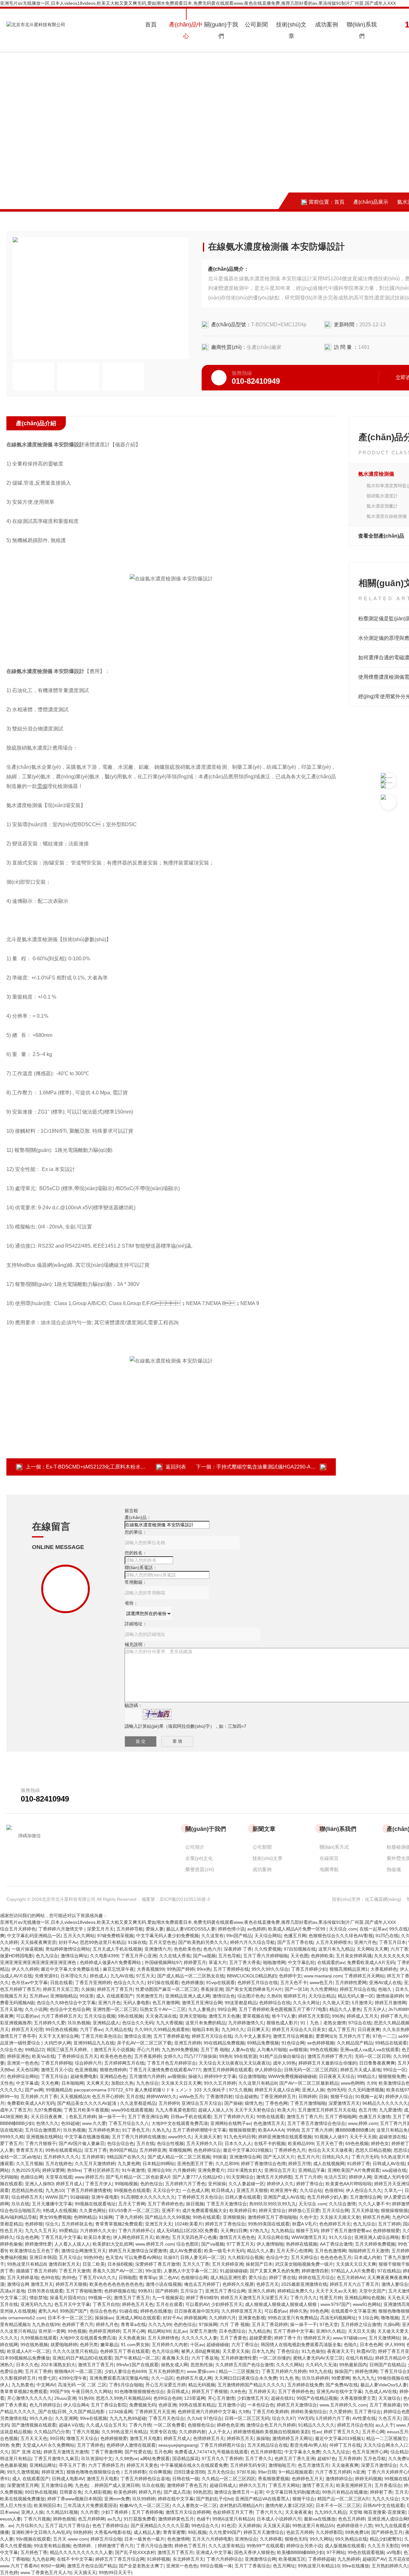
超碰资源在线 (392, 2137)
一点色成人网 (196, 2190)
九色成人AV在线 (381, 2391)
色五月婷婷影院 (266, 2452)
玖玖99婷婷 (144, 2499)
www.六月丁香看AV (19, 2566)
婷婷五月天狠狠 (71, 2284)
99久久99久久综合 (270, 1969)
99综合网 (227, 2009)
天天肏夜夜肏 (298, 2512)
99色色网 (319, 2311)
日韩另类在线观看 (45, 2291)
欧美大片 (286, 2110)
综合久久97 (283, 2418)
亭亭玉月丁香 (72, 2465)
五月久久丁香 (196, 2264)
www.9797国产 (335, 2304)
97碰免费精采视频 (115, 1936)
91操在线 (137, 1942)
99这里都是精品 (241, 2003)
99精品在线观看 (391, 2043)
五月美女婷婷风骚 (354, 1956)
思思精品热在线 (27, 2190)
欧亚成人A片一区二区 (29, 2351)
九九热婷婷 (349, 2559)
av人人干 (385, 2425)
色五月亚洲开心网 (370, 2452)
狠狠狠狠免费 (392, 2076)
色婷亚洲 (167, 2405)
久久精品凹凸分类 (52, 2432)
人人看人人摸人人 (72, 2244)
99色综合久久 (205, 2526)
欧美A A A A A (271, 2130)
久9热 (244, 2412)
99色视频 (77, 2331)
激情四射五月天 (64, 2264)
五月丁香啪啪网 (341, 2117)
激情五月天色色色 (237, 2237)
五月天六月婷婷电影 (212, 2539)
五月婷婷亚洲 (153, 2150)
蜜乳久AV (48, 2311)
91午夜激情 (133, 2170)
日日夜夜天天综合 (337, 2076)
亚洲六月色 (365, 1942)
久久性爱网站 (324, 1989)
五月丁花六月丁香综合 (67, 2526)
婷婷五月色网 (376, 2217)
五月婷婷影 (135, 2472)
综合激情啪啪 (252, 2076)
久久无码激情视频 (366, 2090)
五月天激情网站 (384, 2338)
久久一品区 (162, 2378)
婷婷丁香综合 (310, 2184)
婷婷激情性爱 (38, 2244)
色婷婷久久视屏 (238, 2284)
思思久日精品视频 (373, 2150)
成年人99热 (284, 2063)
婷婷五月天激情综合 (297, 2405)
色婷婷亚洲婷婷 (104, 2331)
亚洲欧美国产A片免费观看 (354, 2170)
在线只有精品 (359, 2358)
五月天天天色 (34, 2438)
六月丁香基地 (205, 2358)
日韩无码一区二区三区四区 (311, 2070)
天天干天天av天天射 (336, 2291)
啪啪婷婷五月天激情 (369, 2251)
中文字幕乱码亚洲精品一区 (34, 1936)
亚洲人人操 (313, 2090)
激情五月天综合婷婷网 (188, 2512)
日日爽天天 (258, 2029)
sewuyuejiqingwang (178, 2445)
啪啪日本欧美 (205, 2029)
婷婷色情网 (366, 2371)
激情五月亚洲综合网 (202, 2003)
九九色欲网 (43, 2559)
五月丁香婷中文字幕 (293, 2331)
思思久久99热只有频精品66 (123, 2398)
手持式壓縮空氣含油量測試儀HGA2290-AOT (267, 1467)
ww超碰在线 (394, 2170)
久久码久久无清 (321, 2365)
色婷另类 (89, 2345)
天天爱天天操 (236, 2351)
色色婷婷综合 (207, 2150)
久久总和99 (227, 2164)
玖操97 (171, 2257)
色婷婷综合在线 (275, 2003)
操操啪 (263, 2438)
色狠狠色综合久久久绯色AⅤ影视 (341, 1936)
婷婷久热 (298, 2311)
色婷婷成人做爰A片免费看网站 (111, 1962)
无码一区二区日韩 (373, 2056)
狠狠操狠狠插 (394, 2210)
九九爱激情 (390, 2110)
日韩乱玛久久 (336, 2157)
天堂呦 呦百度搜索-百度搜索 (377, 2512)
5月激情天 (362, 2003)
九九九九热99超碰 (128, 2418)
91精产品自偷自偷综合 (282, 2056)
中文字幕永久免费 (302, 2452)
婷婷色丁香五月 (190, 2546)
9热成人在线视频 (60, 2210)
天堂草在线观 (59, 2177)
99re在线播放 (355, 2566)
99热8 (293, 2130)
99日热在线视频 (61, 2029)
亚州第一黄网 (52, 2331)
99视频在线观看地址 (95, 2204)
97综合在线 (360, 2023)
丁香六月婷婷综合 (224, 2559)
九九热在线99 (46, 2324)
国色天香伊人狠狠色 (254, 2552)
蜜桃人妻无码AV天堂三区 (318, 2358)
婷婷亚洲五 (53, 2472)
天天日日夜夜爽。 (49, 2117)
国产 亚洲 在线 (26, 2452)
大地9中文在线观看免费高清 (180, 2123)
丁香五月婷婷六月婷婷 (284, 2371)
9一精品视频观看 (296, 2472)
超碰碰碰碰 (218, 2345)
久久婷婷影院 (329, 2532)
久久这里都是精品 (138, 2103)
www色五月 (321, 1983)
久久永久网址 (306, 2003)
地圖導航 (329, 1869)
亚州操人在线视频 (18, 2311)
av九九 (114, 2519)
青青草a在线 (133, 2324)
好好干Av (68, 1942)
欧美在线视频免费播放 (22, 2499)
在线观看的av (331, 1962)
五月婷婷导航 (130, 1929)
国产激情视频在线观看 (34, 2425)
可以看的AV (197, 2304)
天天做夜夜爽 (345, 2465)
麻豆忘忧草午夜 (119, 1969)
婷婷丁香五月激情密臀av (346, 2231)
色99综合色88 (167, 2398)
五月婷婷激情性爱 (239, 2358)
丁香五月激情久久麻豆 (56, 2459)
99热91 (145, 2291)
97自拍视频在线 (300, 1949)
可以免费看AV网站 (143, 2257)
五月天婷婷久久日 (204, 2143)
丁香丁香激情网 (106, 2452)
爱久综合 (258, 2278)
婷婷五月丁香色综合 (225, 2224)
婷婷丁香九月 (394, 2016)
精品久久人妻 (260, 2251)
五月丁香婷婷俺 (147, 2512)
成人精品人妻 (147, 2532)
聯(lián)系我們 (362, 30)
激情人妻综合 (395, 2284)
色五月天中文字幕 (72, 2304)
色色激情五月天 (269, 2123)
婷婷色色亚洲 (230, 2425)
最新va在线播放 (320, 2519)
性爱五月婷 (331, 2298)
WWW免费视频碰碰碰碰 (292, 2076)
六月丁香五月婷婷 (333, 2472)
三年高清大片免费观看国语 (90, 2505)
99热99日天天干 (115, 2572)
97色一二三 (384, 2036)
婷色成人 (99, 1976)
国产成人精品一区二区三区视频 (179, 2157)
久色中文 (308, 2217)
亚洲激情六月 (158, 1949)
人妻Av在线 (243, 2050)
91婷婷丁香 (359, 2164)
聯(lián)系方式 (334, 1847)
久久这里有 (212, 1936)
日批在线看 (61, 1983)
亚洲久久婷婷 (261, 2291)
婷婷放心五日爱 (304, 2210)
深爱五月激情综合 (379, 2465)
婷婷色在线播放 (156, 2311)
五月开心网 (134, 2331)
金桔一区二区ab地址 (20, 2157)
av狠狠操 (298, 2050)
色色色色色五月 (336, 2257)
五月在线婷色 (59, 2164)
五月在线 (135, 2096)
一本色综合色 (261, 2405)
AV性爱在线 (364, 2418)
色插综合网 (32, 2177)
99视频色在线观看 (132, 2190)
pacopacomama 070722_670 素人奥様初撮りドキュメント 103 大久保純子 (150, 2090)
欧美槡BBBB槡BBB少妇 (301, 2552)
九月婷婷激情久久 (246, 2023)
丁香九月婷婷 (129, 2217)
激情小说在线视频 (164, 2284)
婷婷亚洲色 (18, 2056)
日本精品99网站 (158, 2164)
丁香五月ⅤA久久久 (97, 2278)
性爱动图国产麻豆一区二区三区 (167, 1989)
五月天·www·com (70, 2539)
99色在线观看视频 (366, 2552)
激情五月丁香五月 (132, 2298)
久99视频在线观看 (39, 2338)
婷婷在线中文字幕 (176, 2499)
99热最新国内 (353, 2365)
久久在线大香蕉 (175, 1956)
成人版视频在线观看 (345, 2546)
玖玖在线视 (153, 2485)
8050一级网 (53, 2566)
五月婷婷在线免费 (305, 2385)
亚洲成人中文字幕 (214, 2552)
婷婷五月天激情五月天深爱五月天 (254, 2298)
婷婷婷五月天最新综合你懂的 (328, 2063)
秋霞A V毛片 (304, 2224)
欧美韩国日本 (47, 2505)
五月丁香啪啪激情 (84, 2291)
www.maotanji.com (323, 1976)
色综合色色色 (103, 2311)
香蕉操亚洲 (212, 1989)
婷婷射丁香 (381, 2492)
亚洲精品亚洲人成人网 (188, 1996)
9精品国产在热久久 (126, 2157)
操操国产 (343, 2371)
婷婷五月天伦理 (27, 2029)
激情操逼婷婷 (390, 1996)
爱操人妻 (155, 1929)
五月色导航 (229, 1956)
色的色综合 (151, 2184)
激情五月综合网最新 (293, 2036)
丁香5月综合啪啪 (126, 2385)
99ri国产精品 (239, 1936)
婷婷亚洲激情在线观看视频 (285, 2137)
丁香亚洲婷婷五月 (278, 2096)
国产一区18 (296, 1989)
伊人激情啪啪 (270, 2244)
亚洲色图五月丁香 (195, 2164)
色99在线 (50, 2278)
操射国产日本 (259, 2264)
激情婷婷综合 (339, 2479)
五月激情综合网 (366, 2197)
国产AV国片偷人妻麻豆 (82, 2143)
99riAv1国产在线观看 (137, 2365)
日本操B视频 (120, 2264)
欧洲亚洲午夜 (284, 2190)
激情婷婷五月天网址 (292, 2438)
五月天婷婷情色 (163, 2338)
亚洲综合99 (159, 2170)
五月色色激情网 (330, 2251)
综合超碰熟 (246, 2096)
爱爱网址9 (326, 2036)
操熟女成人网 (174, 2365)
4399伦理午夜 (73, 2378)
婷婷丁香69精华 (202, 2298)
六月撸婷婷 (184, 2170)
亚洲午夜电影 (105, 2197)
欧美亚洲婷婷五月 (354, 2485)
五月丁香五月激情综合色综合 (316, 2123)
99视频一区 (100, 2298)
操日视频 (195, 2204)
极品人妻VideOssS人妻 (384, 2385)
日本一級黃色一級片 (144, 2539)
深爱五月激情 (203, 2331)
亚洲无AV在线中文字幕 (339, 2391)
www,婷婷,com (363, 2123)
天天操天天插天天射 (340, 2217)
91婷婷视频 (158, 2559)
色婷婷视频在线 (120, 2291)
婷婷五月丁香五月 (115, 1989)
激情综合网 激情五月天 (30, 2284)
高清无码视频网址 (338, 2318)
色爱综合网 (11, 2371)
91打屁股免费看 (140, 2519)
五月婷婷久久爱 (50, 2023)
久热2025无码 (26, 2170)
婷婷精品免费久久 (295, 2291)
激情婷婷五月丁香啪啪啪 (272, 2217)
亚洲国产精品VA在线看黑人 (262, 2499)
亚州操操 (217, 2184)
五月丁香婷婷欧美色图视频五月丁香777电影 (283, 2009)
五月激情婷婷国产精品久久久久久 (251, 2385)
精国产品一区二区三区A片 (343, 2499)
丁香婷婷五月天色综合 (200, 2197)
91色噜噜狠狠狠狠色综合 (139, 2391)
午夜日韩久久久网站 (92, 2391)
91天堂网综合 (240, 2177)
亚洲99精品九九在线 (94, 2043)
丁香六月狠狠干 (41, 2143)
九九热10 (55, 2190)
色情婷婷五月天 (209, 2438)
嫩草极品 (109, 2345)
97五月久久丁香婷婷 (222, 2459)
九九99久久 (233, 2029)
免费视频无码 (143, 2405)
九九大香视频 (169, 2023)
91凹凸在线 (387, 1936)
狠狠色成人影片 (282, 2023)
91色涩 (228, 2526)
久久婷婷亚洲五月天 (242, 2311)
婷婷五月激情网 (390, 2003)
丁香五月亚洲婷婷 (93, 1983)
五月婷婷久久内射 (170, 2345)
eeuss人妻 (11, 2519)
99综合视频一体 (216, 2566)
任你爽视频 (160, 2472)
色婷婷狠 (34, 2224)
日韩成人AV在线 (389, 2164)
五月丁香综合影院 (109, 2405)
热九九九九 (364, 2378)
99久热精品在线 (351, 2539)
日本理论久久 (74, 1976)
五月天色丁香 (329, 2143)
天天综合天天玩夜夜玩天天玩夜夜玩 (235, 2063)
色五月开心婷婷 (108, 2096)
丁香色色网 (276, 2103)
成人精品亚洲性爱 (228, 2278)
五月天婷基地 (365, 2210)
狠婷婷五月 (295, 1996)
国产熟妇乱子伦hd (214, 2499)
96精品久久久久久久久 (385, 2103)
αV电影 (394, 2552)
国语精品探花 (186, 2459)
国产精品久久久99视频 (167, 2217)
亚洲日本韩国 (43, 2257)
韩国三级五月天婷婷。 (69, 2050)
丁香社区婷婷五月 (101, 2170)
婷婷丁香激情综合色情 (263, 2164)
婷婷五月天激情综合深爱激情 (138, 2251)
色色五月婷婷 (351, 2519)
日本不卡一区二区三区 (70, 2318)
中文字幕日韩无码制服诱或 (293, 2492)
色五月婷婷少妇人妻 (327, 2197)
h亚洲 (359, 2472)
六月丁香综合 (245, 2345)
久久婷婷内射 (192, 2432)
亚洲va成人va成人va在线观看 (370, 2050)
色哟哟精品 (85, 2217)
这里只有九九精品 (336, 1949)
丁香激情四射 (219, 2096)
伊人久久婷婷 (25, 1969)
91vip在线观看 (220, 1983)
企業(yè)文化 (199, 1858)
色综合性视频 (170, 2143)
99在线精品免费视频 (224, 2043)
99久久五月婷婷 (220, 2083)
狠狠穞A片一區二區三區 (78, 2371)
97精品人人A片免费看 (353, 2271)
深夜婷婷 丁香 (238, 1949)
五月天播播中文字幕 (52, 2204)
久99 (371, 2083)
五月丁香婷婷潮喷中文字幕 (199, 2130)
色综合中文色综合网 (70, 2009)
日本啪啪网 (73, 2083)
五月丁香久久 (259, 2459)
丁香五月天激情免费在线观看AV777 (165, 2070)
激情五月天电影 (145, 2438)
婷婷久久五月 (252, 2485)
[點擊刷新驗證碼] (157, 1714)
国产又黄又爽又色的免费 (274, 2271)
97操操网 (208, 2324)
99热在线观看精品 (64, 2150)
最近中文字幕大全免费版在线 (71, 1969)
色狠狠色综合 (201, 2425)
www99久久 (180, 2137)
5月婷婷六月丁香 (333, 2418)
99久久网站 (321, 2539)
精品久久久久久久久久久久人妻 (81, 2552)
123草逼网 (195, 2398)
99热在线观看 (270, 2117)
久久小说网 (36, 2009)
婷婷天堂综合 (272, 2210)
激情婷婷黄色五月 (176, 2519)
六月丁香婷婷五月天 (61, 2016)
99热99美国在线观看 (269, 2224)
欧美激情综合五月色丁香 (34, 2251)
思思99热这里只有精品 (103, 1942)
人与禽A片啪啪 (272, 2050)
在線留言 (329, 1858)
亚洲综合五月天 (280, 2170)
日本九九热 (263, 2351)
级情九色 (254, 2103)
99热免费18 (357, 2532)
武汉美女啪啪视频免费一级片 (304, 2264)
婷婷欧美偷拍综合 (309, 2412)
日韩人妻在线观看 (243, 2197)
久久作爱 (89, 2512)
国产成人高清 (177, 2492)
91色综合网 (293, 2043)
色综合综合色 (120, 2143)
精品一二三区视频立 (239, 2371)
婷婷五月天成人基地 (360, 2070)
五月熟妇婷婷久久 (390, 2566)
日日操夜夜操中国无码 (197, 2311)
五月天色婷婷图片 (166, 2371)
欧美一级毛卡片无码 (224, 2251)
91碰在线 (128, 2311)
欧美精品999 (301, 2143)
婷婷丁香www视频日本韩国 (74, 2499)
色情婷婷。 (84, 2546)
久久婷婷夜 (271, 2539)
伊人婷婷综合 (268, 2070)
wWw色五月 (191, 2096)
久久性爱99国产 (225, 2532)
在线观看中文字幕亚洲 (353, 2311)
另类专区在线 (163, 2432)
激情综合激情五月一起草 (239, 2492)
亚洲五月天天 (158, 2224)
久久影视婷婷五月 (18, 2378)
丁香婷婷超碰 (321, 2559)
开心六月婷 (148, 2050)
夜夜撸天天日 (175, 2358)
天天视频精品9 (75, 2096)
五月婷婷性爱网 (351, 1983)
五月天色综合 (221, 2472)
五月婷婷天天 (262, 2391)
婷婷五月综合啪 (106, 2539)
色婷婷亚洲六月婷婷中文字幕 (207, 2412)
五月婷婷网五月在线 (124, 2063)
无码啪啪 (9, 2177)
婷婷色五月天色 (138, 2304)
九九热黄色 (23, 2385)
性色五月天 (11, 2231)
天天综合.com (343, 1929)
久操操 (88, 1989)
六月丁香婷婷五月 (106, 2465)
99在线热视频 (34, 2345)
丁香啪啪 (20, 2559)
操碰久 (195, 2076)
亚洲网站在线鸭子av (231, 2123)
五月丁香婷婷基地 (171, 2036)
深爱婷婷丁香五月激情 (158, 2264)
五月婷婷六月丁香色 (185, 2184)
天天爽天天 (97, 2083)
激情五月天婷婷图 (274, 2177)
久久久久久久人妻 (199, 2338)
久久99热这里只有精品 (124, 2432)
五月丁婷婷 (389, 2224)
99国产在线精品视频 (317, 2398)
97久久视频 (241, 2090)
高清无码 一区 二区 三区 (82, 2385)
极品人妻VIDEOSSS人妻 (191, 1929)
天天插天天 (85, 2572)
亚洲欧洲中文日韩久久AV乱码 (41, 2532)
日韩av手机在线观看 (191, 2117)
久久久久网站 (289, 2365)
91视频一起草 (369, 2096)
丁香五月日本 (392, 1942)
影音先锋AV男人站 (309, 2445)
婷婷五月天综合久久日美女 (299, 2029)
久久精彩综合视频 (245, 2257)
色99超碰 (70, 2123)
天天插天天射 (208, 2137)
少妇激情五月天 (253, 2398)
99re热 (204, 1969)
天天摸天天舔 (276, 2526)
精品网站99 (159, 2331)
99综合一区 (395, 2070)
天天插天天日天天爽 (356, 2264)
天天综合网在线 (273, 2237)
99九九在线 (320, 2371)
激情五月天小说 (57, 2070)
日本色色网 (371, 2345)
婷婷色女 (380, 2143)
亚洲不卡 (171, 2210)
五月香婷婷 (350, 2459)
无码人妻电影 (136, 2003)
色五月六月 (308, 2157)
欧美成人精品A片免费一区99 (297, 1929)
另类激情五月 (149, 1996)
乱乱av (180, 2331)
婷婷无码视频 (368, 2479)
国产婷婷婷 (166, 2291)
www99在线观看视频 (132, 2110)
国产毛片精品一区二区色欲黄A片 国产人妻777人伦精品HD (165, 2177)
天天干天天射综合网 (58, 2036)
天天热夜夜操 (132, 2338)
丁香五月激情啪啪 (308, 2103)
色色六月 (212, 1949)
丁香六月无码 (365, 2157)
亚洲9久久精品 (331, 2331)
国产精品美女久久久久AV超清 (87, 2103)
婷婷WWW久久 (162, 2096)
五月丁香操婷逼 (385, 2405)
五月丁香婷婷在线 (231, 1969)
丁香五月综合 (54, 2076)
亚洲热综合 (246, 2539)
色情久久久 (47, 2123)
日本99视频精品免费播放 (25, 2358)
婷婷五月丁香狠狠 (210, 2391)
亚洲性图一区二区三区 (115, 2009)
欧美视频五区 (292, 2559)
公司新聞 (256, 25)
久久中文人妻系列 (252, 2036)
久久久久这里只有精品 (75, 2351)
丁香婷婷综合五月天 (78, 2056)
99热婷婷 (82, 2532)
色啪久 (385, 1989)
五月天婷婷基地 (23, 2278)
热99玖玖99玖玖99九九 (273, 2204)
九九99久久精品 (330, 2512)
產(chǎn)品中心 (186, 30)
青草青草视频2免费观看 (119, 2224)
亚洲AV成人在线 (385, 1983)
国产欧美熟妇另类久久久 (203, 1942)
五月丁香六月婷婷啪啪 (266, 1956)
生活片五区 (335, 2177)
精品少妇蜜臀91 (386, 2539)
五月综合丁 (191, 2291)
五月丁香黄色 (233, 2338)
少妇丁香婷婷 (115, 2512)
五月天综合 (70, 2257)
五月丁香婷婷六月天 (234, 2117)
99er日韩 (267, 2472)
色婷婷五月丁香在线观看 (125, 2351)
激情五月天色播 (224, 2016)
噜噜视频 (390, 2318)
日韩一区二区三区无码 (247, 2418)
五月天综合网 (336, 2210)
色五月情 (367, 2110)
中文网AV (46, 2385)
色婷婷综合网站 (23, 2076)
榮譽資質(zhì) (200, 1869)
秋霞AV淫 (366, 2351)
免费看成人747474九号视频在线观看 (211, 2452)
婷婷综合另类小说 (304, 2546)
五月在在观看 (169, 2304)
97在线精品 (389, 2271)
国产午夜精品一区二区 (137, 2358)
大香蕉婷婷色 (384, 1969)
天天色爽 (50, 2083)
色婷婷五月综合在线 (258, 1983)
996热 (338, 2016)
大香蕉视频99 (150, 1969)
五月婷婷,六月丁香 (39, 2096)
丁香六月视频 (86, 2432)
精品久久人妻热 (345, 2009)
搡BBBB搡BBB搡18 (355, 2130)
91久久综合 (340, 2237)
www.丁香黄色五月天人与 (46, 2572)
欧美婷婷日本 (243, 2210)
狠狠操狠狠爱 (242, 2130)
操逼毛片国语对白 (68, 2298)
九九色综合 (147, 2083)
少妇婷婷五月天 (227, 2304)
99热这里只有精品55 (313, 2526)
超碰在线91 (282, 2398)
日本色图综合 (232, 2331)
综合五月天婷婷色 (18, 1929)
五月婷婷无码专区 (248, 2465)
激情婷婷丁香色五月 (187, 2485)
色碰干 (203, 2519)
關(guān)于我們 (221, 30)
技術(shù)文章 (291, 30)
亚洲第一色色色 (23, 2063)
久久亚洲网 (66, 2418)
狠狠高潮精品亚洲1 (349, 1969)
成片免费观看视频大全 (204, 2210)
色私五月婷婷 (82, 2117)
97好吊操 (246, 2472)
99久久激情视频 (23, 2472)
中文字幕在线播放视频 (87, 2137)
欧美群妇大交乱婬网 (113, 2244)
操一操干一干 (112, 2117)
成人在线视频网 (329, 2164)
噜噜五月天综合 (82, 2438)
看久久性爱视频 (16, 2546)
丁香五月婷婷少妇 (309, 1969)
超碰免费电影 (84, 2076)
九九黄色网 (129, 2164)
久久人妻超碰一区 (246, 2184)
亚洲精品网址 (43, 2465)
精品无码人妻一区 (356, 1996)
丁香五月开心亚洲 (139, 1956)
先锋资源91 (46, 1976)
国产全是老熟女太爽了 (141, 2566)
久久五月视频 (29, 2164)
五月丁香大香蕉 (245, 1962)
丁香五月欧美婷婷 (270, 2412)
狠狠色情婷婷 (113, 2070)
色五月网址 (284, 2566)
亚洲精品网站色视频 (365, 2298)
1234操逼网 (120, 2412)
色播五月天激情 (374, 2117)
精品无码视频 (202, 2385)
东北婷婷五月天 (188, 2559)
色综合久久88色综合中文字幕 (66, 2003)
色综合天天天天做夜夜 (330, 2150)
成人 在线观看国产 (115, 1996)
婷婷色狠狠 (64, 2519)
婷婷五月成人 (69, 2184)
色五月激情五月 (313, 2465)
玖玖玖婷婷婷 (315, 2378)
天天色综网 (27, 2070)
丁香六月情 (140, 2425)
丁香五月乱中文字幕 (61, 2237)
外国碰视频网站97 (163, 1962)
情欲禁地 (38, 2298)
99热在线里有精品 (197, 2405)
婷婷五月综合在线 (358, 1989)
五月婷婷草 (93, 2157)
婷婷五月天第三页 (61, 1989)
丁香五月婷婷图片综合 (222, 2445)
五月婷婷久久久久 (61, 2157)
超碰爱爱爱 (260, 2338)
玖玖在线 (20, 2204)
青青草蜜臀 (174, 2532)
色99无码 (336, 2090)
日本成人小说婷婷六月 (279, 2519)
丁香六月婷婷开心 (136, 2231)
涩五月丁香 (96, 2150)
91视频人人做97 (331, 2137)
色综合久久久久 (129, 1983)
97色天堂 (329, 2324)
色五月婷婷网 (91, 2519)
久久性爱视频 (268, 1949)
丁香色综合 (288, 2351)
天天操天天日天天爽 (181, 2083)
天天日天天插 (361, 2331)
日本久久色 (27, 2365)
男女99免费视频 (55, 2217)
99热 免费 (10, 2445)
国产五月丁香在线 (295, 1942)
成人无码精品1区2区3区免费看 (187, 2231)
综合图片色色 (251, 1996)
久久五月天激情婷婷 (95, 2164)
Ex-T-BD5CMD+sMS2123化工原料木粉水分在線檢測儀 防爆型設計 (122, 1467)
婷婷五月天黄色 (142, 2465)
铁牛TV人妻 (284, 2016)
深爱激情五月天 (344, 2103)
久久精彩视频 (98, 2492)
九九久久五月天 (41, 2231)
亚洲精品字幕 (312, 2170)
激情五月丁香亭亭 (18, 2036)
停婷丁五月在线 (345, 2445)
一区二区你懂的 (275, 2358)
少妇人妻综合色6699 (125, 2371)
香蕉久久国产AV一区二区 (118, 2271)
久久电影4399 (104, 1956)
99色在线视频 (324, 2050)
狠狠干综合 (342, 2096)
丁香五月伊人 (99, 2184)
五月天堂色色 (162, 1942)
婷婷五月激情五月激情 (66, 2452)
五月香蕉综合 (388, 2485)
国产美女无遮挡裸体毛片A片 (254, 1989)
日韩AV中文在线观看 (384, 2505)
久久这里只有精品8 (258, 2083)
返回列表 (176, 1467)
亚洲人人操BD (39, 2184)
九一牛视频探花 (168, 2298)
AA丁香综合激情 (336, 2244)
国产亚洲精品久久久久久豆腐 (160, 2526)
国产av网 (34, 2090)
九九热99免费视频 (180, 2050)
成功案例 (327, 25)
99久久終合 (41, 2418)
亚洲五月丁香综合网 (225, 2291)
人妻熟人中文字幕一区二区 (190, 2271)
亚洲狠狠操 (234, 2217)
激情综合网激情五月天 (84, 2251)
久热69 (274, 1996)
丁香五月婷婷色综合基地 (145, 2479)
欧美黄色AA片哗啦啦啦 (349, 2184)
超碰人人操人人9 (215, 2110)
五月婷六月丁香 (354, 2036)
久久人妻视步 (202, 2009)
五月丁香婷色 (90, 2445)
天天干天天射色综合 (255, 2110)
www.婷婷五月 (89, 2177)
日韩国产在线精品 (387, 2365)
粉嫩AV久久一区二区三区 (145, 2505)
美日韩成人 (178, 2391)
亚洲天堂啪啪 (193, 2016)
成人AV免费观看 (185, 2251)
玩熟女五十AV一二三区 (163, 2009)
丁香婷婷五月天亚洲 (155, 2412)
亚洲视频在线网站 (44, 2137)
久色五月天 (390, 2418)
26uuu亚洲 (65, 2398)
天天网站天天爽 (372, 1949)
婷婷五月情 (299, 2164)
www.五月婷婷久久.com (343, 2405)
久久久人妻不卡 (374, 2204)
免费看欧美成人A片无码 (371, 1962)
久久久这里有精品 (226, 2546)
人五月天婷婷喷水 (334, 1942)
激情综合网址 (74, 1956)
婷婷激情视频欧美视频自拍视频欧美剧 (271, 2432)
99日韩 (57, 2438)
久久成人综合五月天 (106, 2425)
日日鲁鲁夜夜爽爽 (377, 2063)
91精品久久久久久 (316, 2425)
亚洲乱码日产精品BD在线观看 (82, 2358)
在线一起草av (373, 1929)
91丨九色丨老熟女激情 (323, 2023)
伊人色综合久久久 (364, 2190)
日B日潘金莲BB (189, 2472)
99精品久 (367, 2076)
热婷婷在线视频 (302, 2244)
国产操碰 (233, 2103)
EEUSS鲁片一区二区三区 (134, 2210)
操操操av (104, 2318)
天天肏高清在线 (161, 2016)
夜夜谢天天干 (341, 2351)
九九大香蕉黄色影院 (175, 2110)
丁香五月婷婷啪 (57, 2063)
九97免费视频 (48, 2110)
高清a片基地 (12, 2291)
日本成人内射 (367, 2257)
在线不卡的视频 (270, 2143)
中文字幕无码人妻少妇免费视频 (167, 1936)
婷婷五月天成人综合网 (277, 2090)
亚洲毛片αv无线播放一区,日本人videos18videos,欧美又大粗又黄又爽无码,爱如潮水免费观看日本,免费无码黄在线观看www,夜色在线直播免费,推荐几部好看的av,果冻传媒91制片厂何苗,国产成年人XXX (198, 3)
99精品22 (35, 2050)
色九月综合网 (165, 2351)
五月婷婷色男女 (104, 2130)
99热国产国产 (73, 2311)
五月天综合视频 (100, 2016)
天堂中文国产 (372, 2291)
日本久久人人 (238, 2143)
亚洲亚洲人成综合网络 (377, 2237)
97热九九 (259, 2231)
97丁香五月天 (240, 2244)
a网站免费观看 (155, 2459)
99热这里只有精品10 (319, 2566)
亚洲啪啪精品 (64, 1996)
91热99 (86, 2398)
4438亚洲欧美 (14, 2117)
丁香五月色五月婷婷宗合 (172, 2063)
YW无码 (305, 2418)
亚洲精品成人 (106, 2023)
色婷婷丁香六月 (78, 2324)
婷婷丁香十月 (288, 2338)
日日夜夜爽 (369, 2029)
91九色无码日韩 (240, 2137)
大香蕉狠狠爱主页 (358, 2398)
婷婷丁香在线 (282, 2278)
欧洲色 (163, 2237)
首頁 (151, 25)
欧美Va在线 (43, 2056)
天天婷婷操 (249, 2526)
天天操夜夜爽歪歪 (38, 1942)
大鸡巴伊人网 (58, 2043)
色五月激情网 (166, 2003)
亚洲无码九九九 (36, 2304)
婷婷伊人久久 (280, 2184)
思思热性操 (202, 2365)
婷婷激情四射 (315, 2271)
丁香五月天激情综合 (227, 2204)
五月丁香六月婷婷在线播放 (139, 2137)
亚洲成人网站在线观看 (138, 2318)
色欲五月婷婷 (300, 2532)
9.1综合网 (368, 2318)
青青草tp (148, 2278)
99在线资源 (245, 2056)
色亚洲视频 (86, 2070)
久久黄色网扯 (93, 2210)
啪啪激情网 (274, 1962)
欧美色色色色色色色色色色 (116, 2284)
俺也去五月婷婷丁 (202, 2284)
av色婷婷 (256, 1929)
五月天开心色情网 (294, 2251)
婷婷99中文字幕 (220, 2076)
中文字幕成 (27, 2083)
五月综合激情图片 (43, 2130)
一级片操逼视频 (27, 1949)
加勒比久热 (122, 2083)
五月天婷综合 (304, 2257)
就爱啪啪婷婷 (64, 2345)
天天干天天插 (363, 2137)
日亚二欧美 (94, 2264)
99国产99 (59, 2391)
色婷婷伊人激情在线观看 (131, 2445)
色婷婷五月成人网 (194, 2378)
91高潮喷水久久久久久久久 (148, 2197)
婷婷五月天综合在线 (212, 2036)
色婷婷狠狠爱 (386, 2231)
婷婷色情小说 (231, 1929)
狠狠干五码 (307, 2231)
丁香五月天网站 (284, 2485)
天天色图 (299, 1956)
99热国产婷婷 (181, 1969)
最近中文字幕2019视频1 (247, 2150)
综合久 (52, 2224)
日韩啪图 (127, 2278)
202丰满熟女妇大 (244, 2170)
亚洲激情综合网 (245, 2157)
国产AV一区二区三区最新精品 (309, 2083)
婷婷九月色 (107, 2324)
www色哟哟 (352, 2083)
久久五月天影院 (383, 2546)
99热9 (225, 2056)
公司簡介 (195, 1847)
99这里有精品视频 (52, 2546)
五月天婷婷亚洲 (228, 2264)
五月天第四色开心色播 (194, 2237)
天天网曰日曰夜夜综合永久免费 (246, 2378)
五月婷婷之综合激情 (361, 2324)
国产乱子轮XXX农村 (135, 2552)
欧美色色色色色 (116, 2056)
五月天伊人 (374, 2009)
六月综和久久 (29, 2526)
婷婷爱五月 (195, 1962)
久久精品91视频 (62, 2512)
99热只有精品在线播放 (345, 2492)
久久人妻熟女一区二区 (195, 2505)
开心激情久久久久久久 (29, 2398)
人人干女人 (220, 2432)
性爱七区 (47, 2378)
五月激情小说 (231, 2405)
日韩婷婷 (307, 2096)
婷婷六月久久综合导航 (252, 1942)
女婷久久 (173, 2056)
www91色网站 (367, 2304)
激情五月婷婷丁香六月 (330, 2056)
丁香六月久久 (304, 2298)
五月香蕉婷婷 (148, 2056)
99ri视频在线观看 (33, 2539)
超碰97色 (327, 2459)
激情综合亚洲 (137, 2036)
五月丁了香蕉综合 (252, 2566)
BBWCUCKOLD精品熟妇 (252, 1976)
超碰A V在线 (71, 2425)
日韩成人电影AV (68, 2479)
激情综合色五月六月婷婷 (271, 2425)
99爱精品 (68, 2231)
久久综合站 (311, 2190)
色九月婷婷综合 (45, 2405)
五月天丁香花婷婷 (270, 2324)
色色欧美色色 (187, 1949)
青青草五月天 (29, 2150)
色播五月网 (295, 1936)
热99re (74, 2170)
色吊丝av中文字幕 (30, 1983)
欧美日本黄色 (97, 2237)
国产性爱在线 (138, 2452)
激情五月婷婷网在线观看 (228, 2070)
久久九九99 (160, 2324)
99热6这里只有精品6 (233, 2519)
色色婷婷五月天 (335, 2224)
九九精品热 (259, 2331)
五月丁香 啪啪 (215, 2050)
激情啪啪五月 (282, 2465)
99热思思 (202, 2492)
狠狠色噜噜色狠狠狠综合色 (94, 2472)
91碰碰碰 (80, 2197)
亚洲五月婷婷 (188, 2043)
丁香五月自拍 (106, 2304)
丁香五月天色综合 (166, 2418)
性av (316, 2432)
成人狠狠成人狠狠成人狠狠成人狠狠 (282, 2304)
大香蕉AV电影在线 (113, 2532)
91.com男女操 (135, 2345)
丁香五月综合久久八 (129, 2123)
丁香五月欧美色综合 (101, 2036)
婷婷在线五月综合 (316, 2278)
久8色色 (238, 2391)
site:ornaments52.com (23, 2318)
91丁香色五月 (136, 2130)
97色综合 (213, 2418)
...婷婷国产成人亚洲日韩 (115, 2485)
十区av (197, 2345)
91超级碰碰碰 (234, 2271)
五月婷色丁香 (34, 2552)
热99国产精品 (123, 2150)
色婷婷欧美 (322, 1956)
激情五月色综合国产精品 (92, 2566)
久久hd (194, 2418)
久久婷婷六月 (222, 2318)
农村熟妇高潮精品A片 (241, 2505)
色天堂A (114, 2257)
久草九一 (393, 2190)
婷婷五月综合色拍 (355, 2425)
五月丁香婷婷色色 (166, 2204)
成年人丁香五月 (16, 2110)
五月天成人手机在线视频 (117, 1949)
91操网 (106, 2217)
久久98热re (126, 2459)
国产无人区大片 (279, 2157)
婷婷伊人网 (360, 2177)
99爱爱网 (341, 2378)
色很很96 (334, 2190)
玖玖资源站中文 (97, 2459)
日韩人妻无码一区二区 (203, 2257)
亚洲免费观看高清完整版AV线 (119, 2378)
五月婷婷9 (169, 2103)
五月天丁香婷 (38, 2371)
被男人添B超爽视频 (201, 2351)
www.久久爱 (94, 2123)
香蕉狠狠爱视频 (274, 2479)
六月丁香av (91, 2029)
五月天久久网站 (79, 1936)
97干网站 (336, 2552)
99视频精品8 (58, 2090)
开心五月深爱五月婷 (166, 2385)
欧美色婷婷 (125, 2492)
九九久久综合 (385, 2499)
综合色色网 (27, 2237)
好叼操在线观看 (163, 1983)
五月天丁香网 (132, 2204)
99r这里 (153, 2271)
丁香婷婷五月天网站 (364, 1976)
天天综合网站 (268, 1936)
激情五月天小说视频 (114, 2050)
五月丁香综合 (367, 2412)
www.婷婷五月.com (155, 2244)
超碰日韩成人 (223, 2485)
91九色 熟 (289, 2378)
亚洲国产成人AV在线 (284, 2197)
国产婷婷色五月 (387, 2532)
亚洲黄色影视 (252, 2318)
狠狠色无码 (296, 2539)
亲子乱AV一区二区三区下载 (144, 2043)
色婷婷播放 (192, 1983)
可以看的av (27, 2016)
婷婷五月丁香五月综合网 (120, 2559)
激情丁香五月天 (318, 2485)
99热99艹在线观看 (265, 2546)
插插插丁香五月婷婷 (36, 2271)
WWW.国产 (57, 2197)
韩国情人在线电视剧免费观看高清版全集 (301, 2345)
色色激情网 (178, 2539)
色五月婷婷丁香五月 (20, 1989)
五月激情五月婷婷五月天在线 (327, 2110)
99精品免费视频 (263, 2043)
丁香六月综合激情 (154, 2546)
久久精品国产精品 (355, 2043)
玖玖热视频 (79, 2023)
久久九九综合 (336, 2452)
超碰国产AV (374, 2559)
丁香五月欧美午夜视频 (86, 2110)
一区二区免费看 (169, 2425)
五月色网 (163, 2452)
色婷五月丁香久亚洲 (295, 2459)
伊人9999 (394, 2345)
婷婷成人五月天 (362, 2016)
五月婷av (39, 1996)
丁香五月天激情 (74, 2271)
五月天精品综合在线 (267, 2445)
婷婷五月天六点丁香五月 (354, 2284)
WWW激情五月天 (309, 2237)
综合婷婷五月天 (27, 2197)
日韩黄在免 (71, 2492)
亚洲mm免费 (117, 2499)
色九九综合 (47, 1956)
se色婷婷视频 (321, 2043)
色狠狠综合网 (194, 2278)
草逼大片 (218, 1962)
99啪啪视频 (126, 2184)
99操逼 (220, 2157)
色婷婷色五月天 (307, 2479)
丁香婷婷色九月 (290, 2150)
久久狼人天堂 (336, 2003)
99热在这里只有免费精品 (293, 2318)
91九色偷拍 (313, 2351)
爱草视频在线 (256, 2016)
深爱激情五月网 (23, 2485)
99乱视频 (197, 2532)
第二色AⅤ (169, 2278)
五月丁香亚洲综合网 (148, 2117)
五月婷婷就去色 (77, 2224)
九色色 (81, 2485)
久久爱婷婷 (340, 2412)
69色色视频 (357, 2143)
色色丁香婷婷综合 (110, 2526)
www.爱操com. (202, 2371)
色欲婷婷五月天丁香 (233, 2512)
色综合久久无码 (138, 2023)
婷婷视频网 (195, 2318)
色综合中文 (277, 2257)
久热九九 (161, 2130)
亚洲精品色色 (113, 2076)
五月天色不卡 (294, 1983)
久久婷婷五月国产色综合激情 (244, 2365)
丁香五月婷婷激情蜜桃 (89, 2190)
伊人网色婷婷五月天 (133, 2237)
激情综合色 (224, 1996)
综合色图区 (188, 2244)
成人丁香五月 (342, 2029)
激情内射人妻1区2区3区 (289, 2505)
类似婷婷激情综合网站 (68, 1949)
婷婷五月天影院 (314, 2016)
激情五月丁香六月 (305, 2117)
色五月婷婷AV (351, 2278)
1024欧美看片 (189, 2224)
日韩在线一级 (186, 2479)
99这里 (87, 1996)
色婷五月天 (267, 2284)
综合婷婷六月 (88, 2063)
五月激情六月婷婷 (147, 2076)
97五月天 (145, 1976)
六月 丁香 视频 (235, 2324)
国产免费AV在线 (342, 2385)
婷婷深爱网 (53, 2170)
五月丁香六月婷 (317, 2130)
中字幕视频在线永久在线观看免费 (194, 2465)
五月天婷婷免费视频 (375, 2244)
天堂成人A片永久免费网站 (48, 2445)
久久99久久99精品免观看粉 (162, 2029)
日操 (323, 2096)
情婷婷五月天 (317, 2338)
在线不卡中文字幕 (75, 2559)
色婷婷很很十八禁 (354, 2526)
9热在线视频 (130, 2016)
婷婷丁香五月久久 (342, 2432)
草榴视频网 (180, 2150)
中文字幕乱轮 (301, 1962)
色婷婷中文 (290, 1976)
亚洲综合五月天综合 (202, 2103)
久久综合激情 (342, 2204)
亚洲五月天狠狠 (252, 2190)
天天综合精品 (322, 1996)
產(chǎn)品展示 (371, 202)
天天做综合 (390, 2398)
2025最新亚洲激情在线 (304, 2284)
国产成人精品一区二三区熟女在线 (191, 1976)
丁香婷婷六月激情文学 (61, 1929)
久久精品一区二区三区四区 (228, 2479)
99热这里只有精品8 (27, 2264)
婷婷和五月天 (240, 2438)
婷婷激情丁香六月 (116, 2546)
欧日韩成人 (223, 2190)
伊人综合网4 (76, 2405)
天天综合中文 (166, 2190)
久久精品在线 (119, 2029)
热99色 (69, 2278)
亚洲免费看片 (211, 2170)
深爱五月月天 (100, 1929)
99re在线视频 (93, 2418)
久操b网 (391, 2324)
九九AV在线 (122, 1976)
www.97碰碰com (350, 2338)
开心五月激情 (221, 2398)
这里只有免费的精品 (205, 2023)
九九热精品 (282, 2231)
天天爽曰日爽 (234, 2231)
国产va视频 (204, 1956)
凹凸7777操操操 (200, 2056)
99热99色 (93, 2257)
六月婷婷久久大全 (98, 2231)
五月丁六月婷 (308, 2177)
